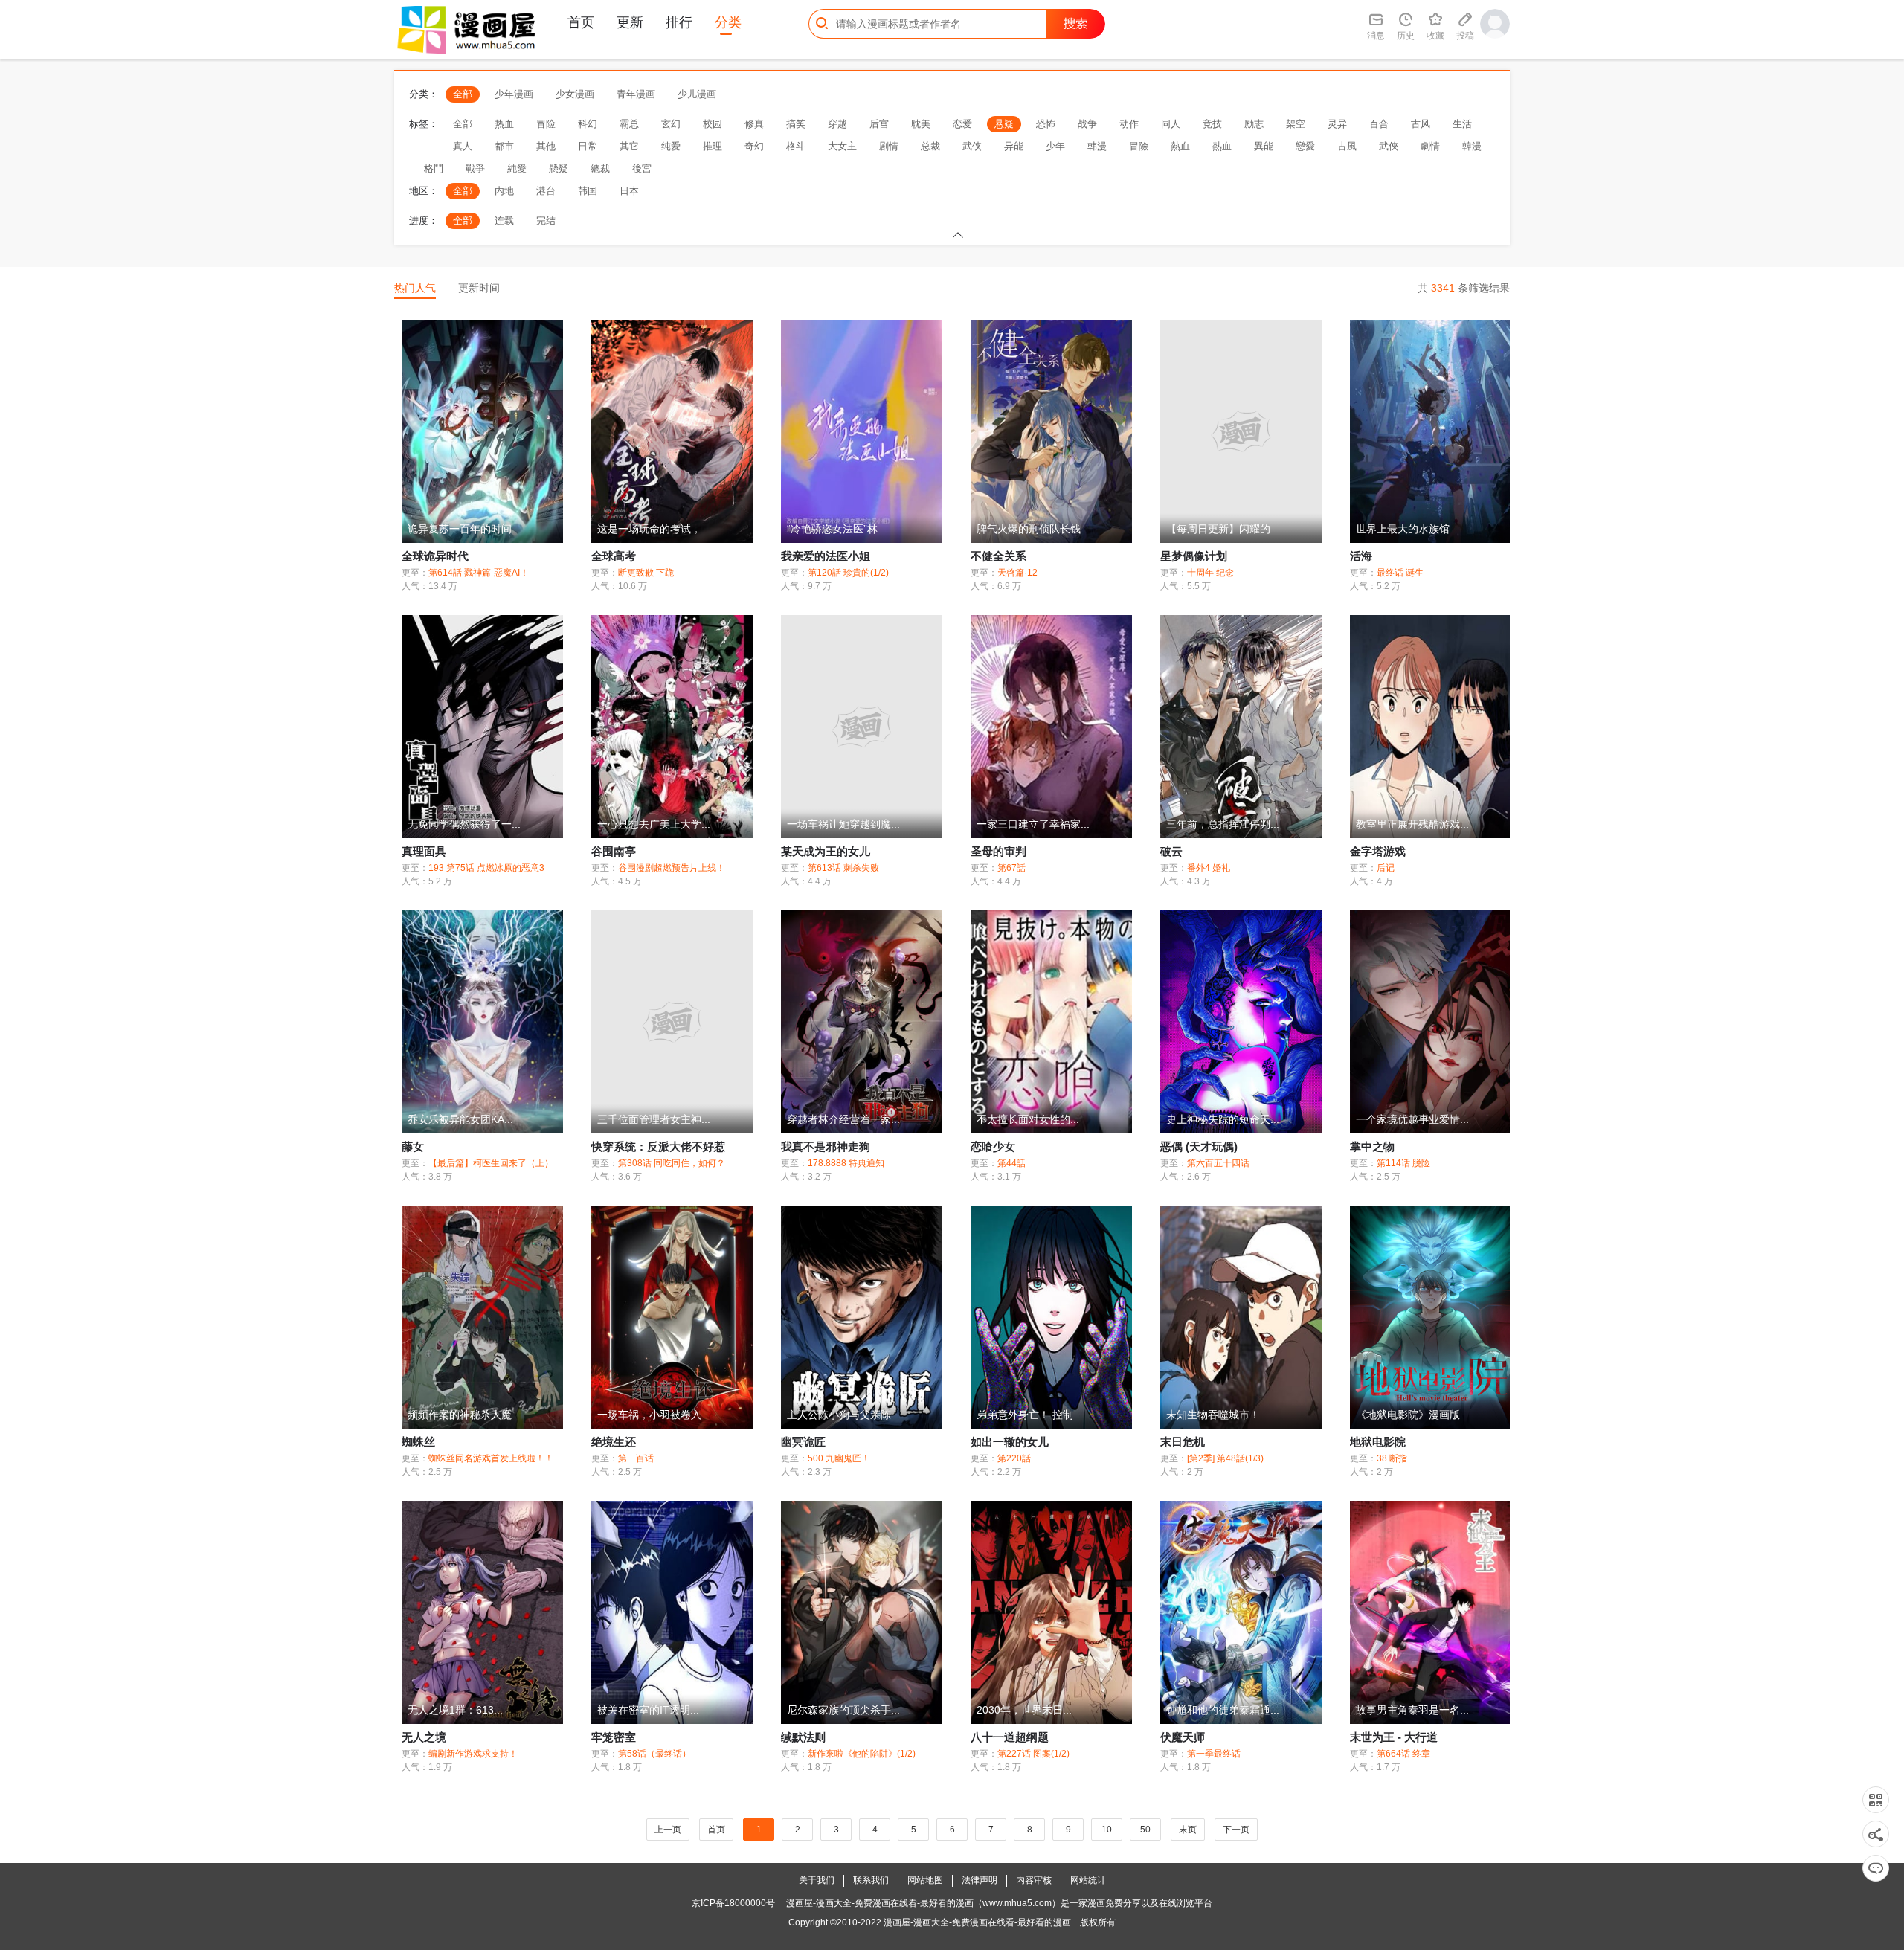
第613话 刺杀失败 (843, 868)
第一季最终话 (1214, 1754)
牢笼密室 (614, 1737)
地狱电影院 (1378, 1442)
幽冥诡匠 (803, 1442)
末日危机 (1183, 1442)
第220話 (1014, 1458)
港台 (546, 191)
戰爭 (475, 168)
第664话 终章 (1403, 1754)
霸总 (629, 124)
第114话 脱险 (1403, 1163)
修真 (754, 124)
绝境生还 (614, 1442)
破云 (1171, 851)
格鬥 (434, 168)
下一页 (1236, 1830)
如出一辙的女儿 (1010, 1442)
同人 (1171, 124)
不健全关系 (998, 556)
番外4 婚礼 (1209, 868)
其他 (546, 146)
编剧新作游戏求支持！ (473, 1754)
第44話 (1011, 1163)
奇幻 (754, 146)
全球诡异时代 (435, 556)
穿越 (837, 124)
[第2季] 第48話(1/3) (1225, 1458)
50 (1145, 1830)
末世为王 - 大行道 (1394, 1737)
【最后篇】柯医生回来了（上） (491, 1163)
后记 (1386, 868)
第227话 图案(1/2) (1033, 1754)
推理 (713, 146)
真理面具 (424, 851)
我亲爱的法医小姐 (826, 556)
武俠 (1389, 146)
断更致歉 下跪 (646, 573)
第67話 (1011, 868)
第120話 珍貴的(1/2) (848, 573)
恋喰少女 (993, 1146)
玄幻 (671, 124)
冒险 (546, 124)
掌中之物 (1372, 1146)
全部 (463, 94)
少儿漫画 (697, 94)
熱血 (1180, 146)
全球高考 (614, 556)
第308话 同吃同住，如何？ (672, 1163)
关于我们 (817, 1880)
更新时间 (479, 288)
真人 (463, 146)
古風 (1347, 146)
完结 (546, 221)
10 (1107, 1830)
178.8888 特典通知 (846, 1163)
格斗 (796, 146)
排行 (679, 22)
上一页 (668, 1830)
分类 (728, 22)
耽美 (921, 124)
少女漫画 (575, 94)
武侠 (972, 146)
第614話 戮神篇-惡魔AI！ (479, 573)
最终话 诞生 (1400, 573)
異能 (1264, 146)
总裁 (930, 146)
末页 (1188, 1830)
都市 (504, 146)
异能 (1014, 146)
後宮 (642, 168)
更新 (630, 22)
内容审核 (1034, 1880)
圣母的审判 (998, 851)
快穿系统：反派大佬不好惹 (658, 1146)
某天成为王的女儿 (826, 851)
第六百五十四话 (1218, 1163)
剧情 (889, 146)
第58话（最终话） (654, 1754)
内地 (504, 191)
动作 (1129, 124)
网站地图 (925, 1880)
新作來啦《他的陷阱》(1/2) (862, 1754)
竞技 (1212, 124)
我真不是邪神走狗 (826, 1146)
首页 (581, 22)
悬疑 (1004, 124)
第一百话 (636, 1458)
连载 (504, 221)
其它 (629, 146)
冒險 (1139, 146)
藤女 (413, 1146)
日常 (588, 146)
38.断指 (1392, 1458)
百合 (1379, 124)
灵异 (1337, 124)
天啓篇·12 (1017, 573)
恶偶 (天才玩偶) (1199, 1146)
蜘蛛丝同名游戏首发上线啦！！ (491, 1458)
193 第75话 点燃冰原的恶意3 (486, 868)
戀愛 (1305, 146)
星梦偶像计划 (1194, 556)
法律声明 (980, 1880)
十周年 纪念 (1210, 573)
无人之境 (424, 1737)
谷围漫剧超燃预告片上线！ (672, 868)
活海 (1361, 556)
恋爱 (962, 124)
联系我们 (871, 1880)
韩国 (588, 191)
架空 (1296, 124)
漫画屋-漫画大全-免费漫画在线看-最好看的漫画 (977, 1922)
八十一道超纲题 (1010, 1737)
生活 (1462, 124)
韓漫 (1472, 146)
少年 (1055, 146)
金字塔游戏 (1378, 851)
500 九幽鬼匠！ (839, 1458)
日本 (629, 191)
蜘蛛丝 (418, 1442)
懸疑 (559, 168)
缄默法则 (803, 1737)
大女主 (842, 146)
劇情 (1430, 146)
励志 (1254, 124)
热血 (504, 124)
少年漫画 (514, 94)
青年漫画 (636, 94)
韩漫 (1097, 146)
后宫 (879, 124)
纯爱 (671, 146)
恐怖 (1046, 124)
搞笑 (796, 124)
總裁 (600, 168)
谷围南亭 (614, 851)
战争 (1087, 124)
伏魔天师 (1183, 1737)
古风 (1421, 124)
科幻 (588, 124)
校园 (713, 124)
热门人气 (415, 288)
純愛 (517, 168)
